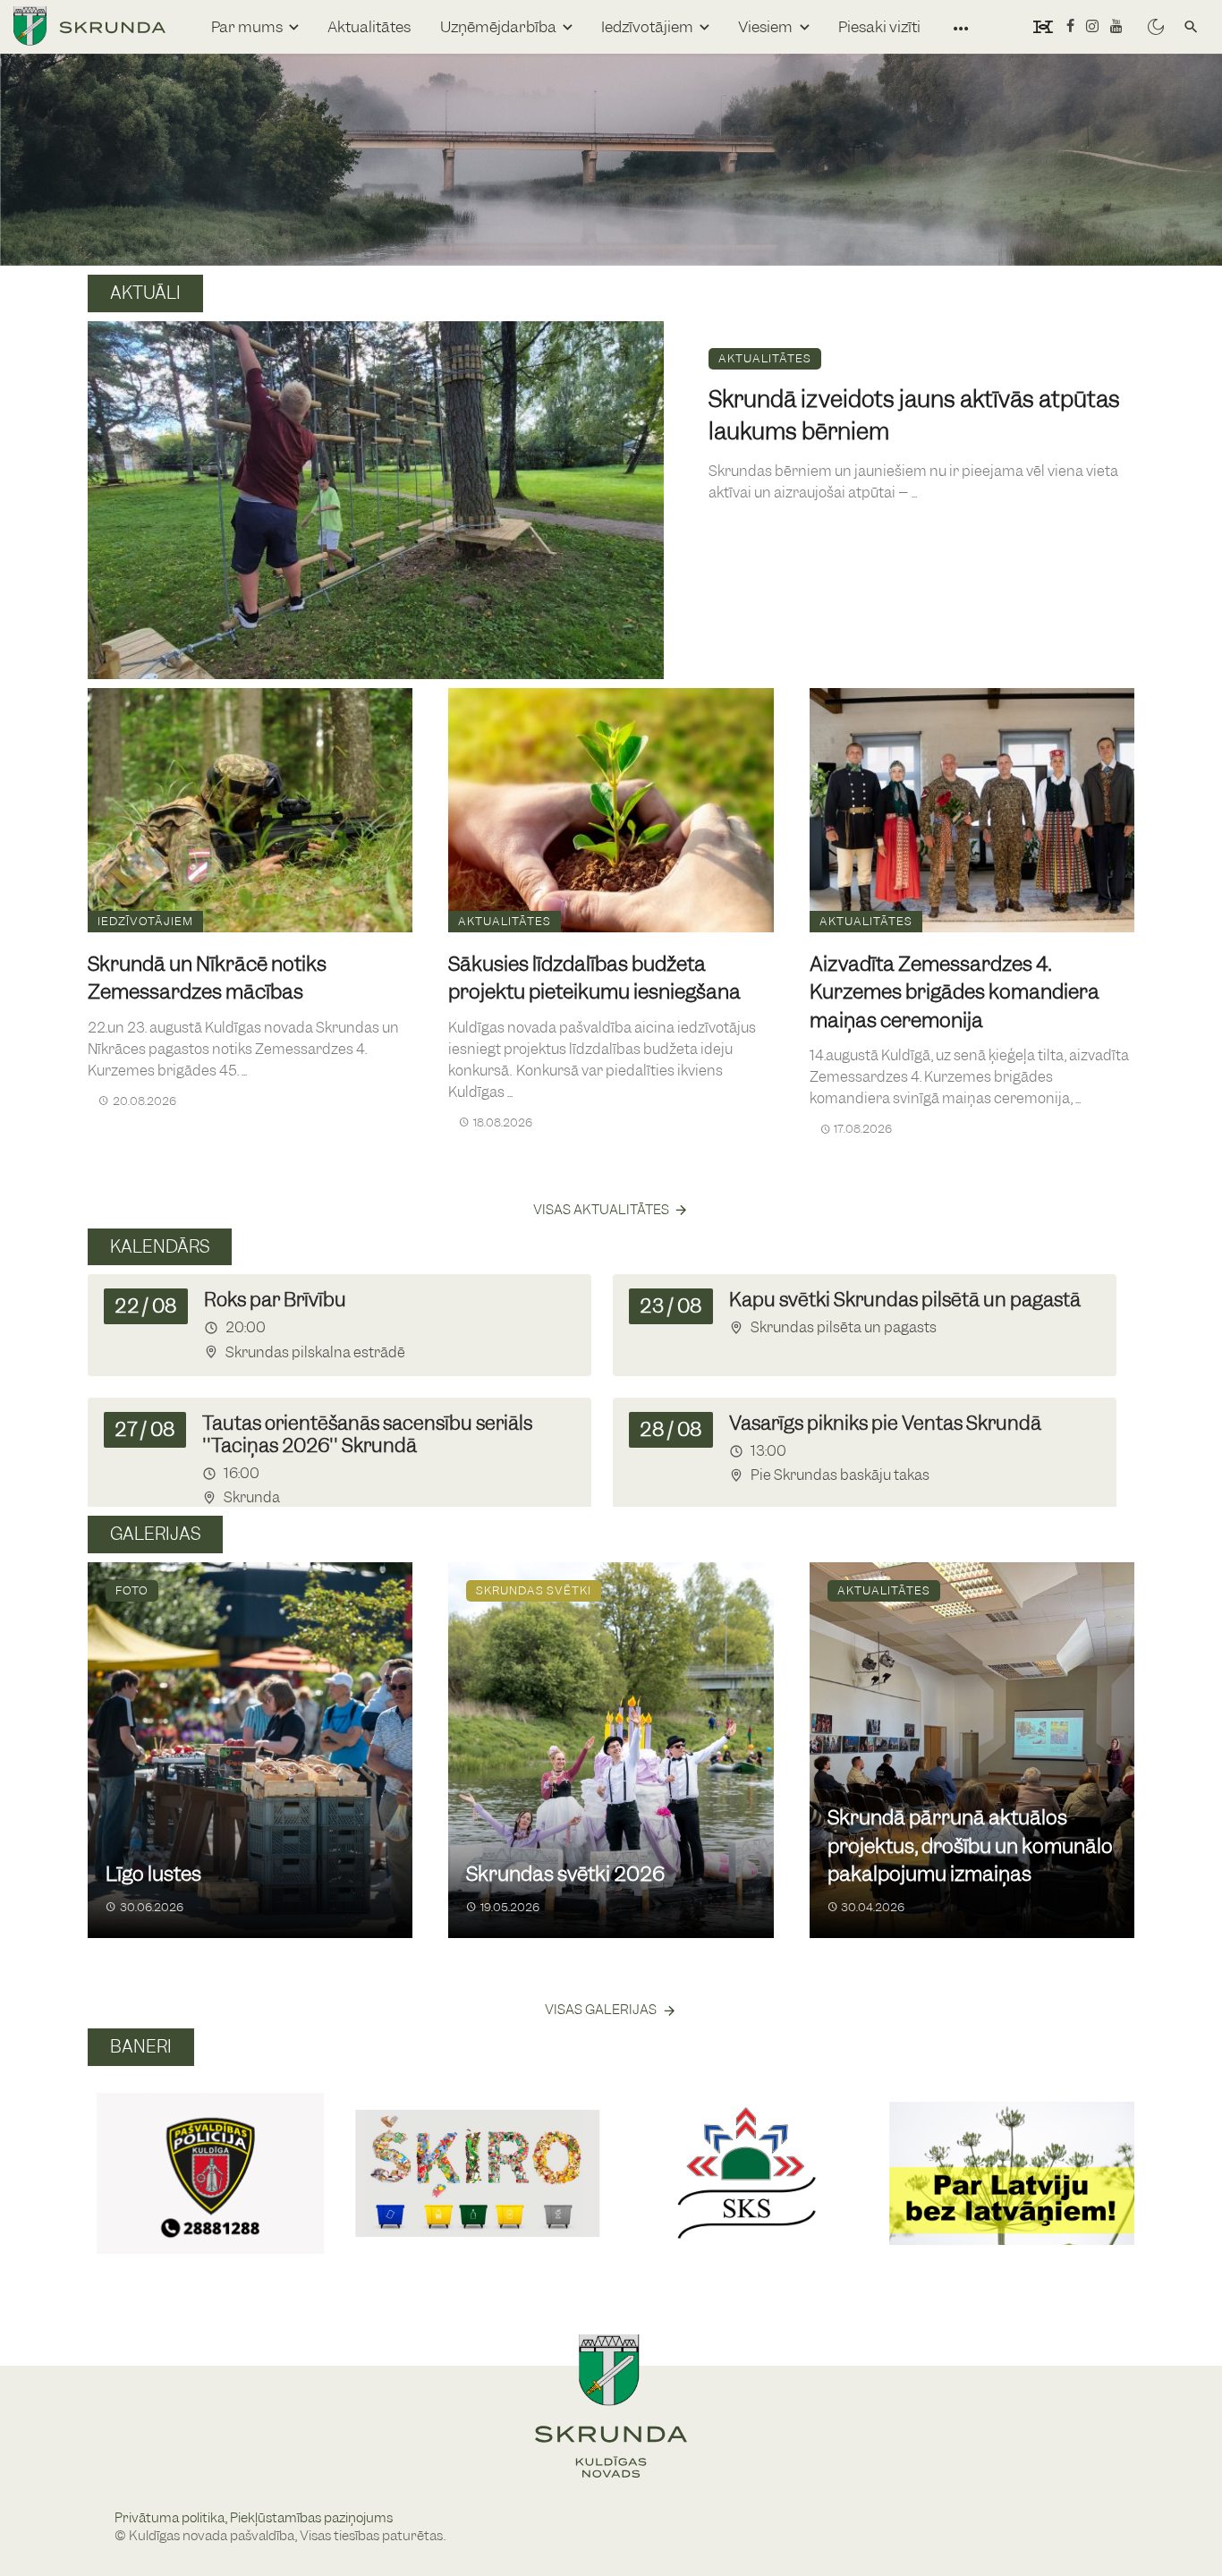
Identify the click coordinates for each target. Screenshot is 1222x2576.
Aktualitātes (369, 27)
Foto (132, 1590)
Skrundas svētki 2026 (565, 1874)
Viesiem (765, 27)
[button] (109, 2154)
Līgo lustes (153, 1874)
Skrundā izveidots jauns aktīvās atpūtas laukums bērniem (914, 415)
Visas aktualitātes (601, 1210)
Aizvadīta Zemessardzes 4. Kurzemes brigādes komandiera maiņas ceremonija (955, 992)
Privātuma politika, (172, 2518)
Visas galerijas (601, 2010)
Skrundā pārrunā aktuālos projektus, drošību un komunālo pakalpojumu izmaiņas (970, 1846)
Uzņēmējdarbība (498, 27)
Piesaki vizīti (879, 27)
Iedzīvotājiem (647, 27)
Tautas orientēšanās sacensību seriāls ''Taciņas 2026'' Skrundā (367, 1434)
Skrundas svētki (534, 1590)
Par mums (247, 27)
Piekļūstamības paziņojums (311, 2518)
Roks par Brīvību (275, 1300)
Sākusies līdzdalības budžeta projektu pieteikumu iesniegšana (594, 978)
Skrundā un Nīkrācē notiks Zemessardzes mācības (207, 978)
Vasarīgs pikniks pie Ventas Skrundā (885, 1423)
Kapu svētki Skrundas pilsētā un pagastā (905, 1300)
